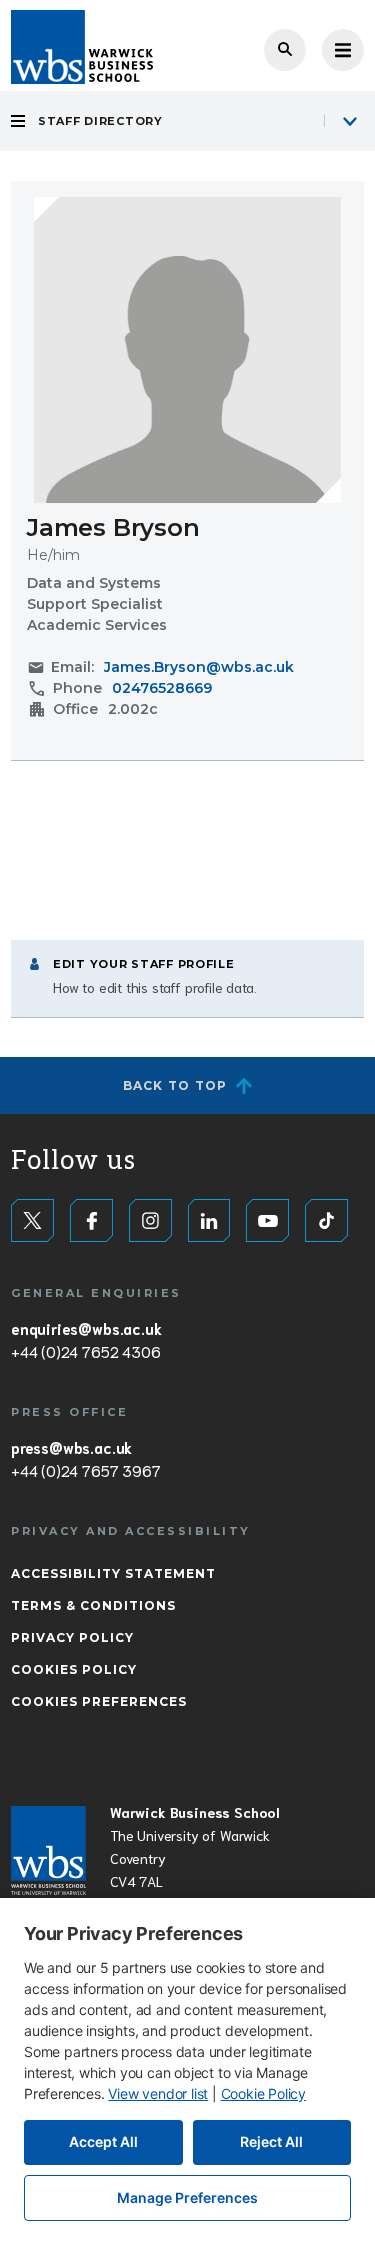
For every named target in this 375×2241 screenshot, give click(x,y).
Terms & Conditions (93, 1605)
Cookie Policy (263, 2093)
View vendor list (158, 2093)
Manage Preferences (187, 2197)
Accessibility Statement (113, 1573)
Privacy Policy (72, 1637)
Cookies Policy (74, 1669)
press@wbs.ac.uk (71, 1447)
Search (285, 50)
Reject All (271, 2141)
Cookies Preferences (99, 1701)
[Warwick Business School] (82, 47)
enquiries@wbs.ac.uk (86, 1328)
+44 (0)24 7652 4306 (85, 1351)
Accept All (103, 2141)
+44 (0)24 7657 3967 (85, 1470)
